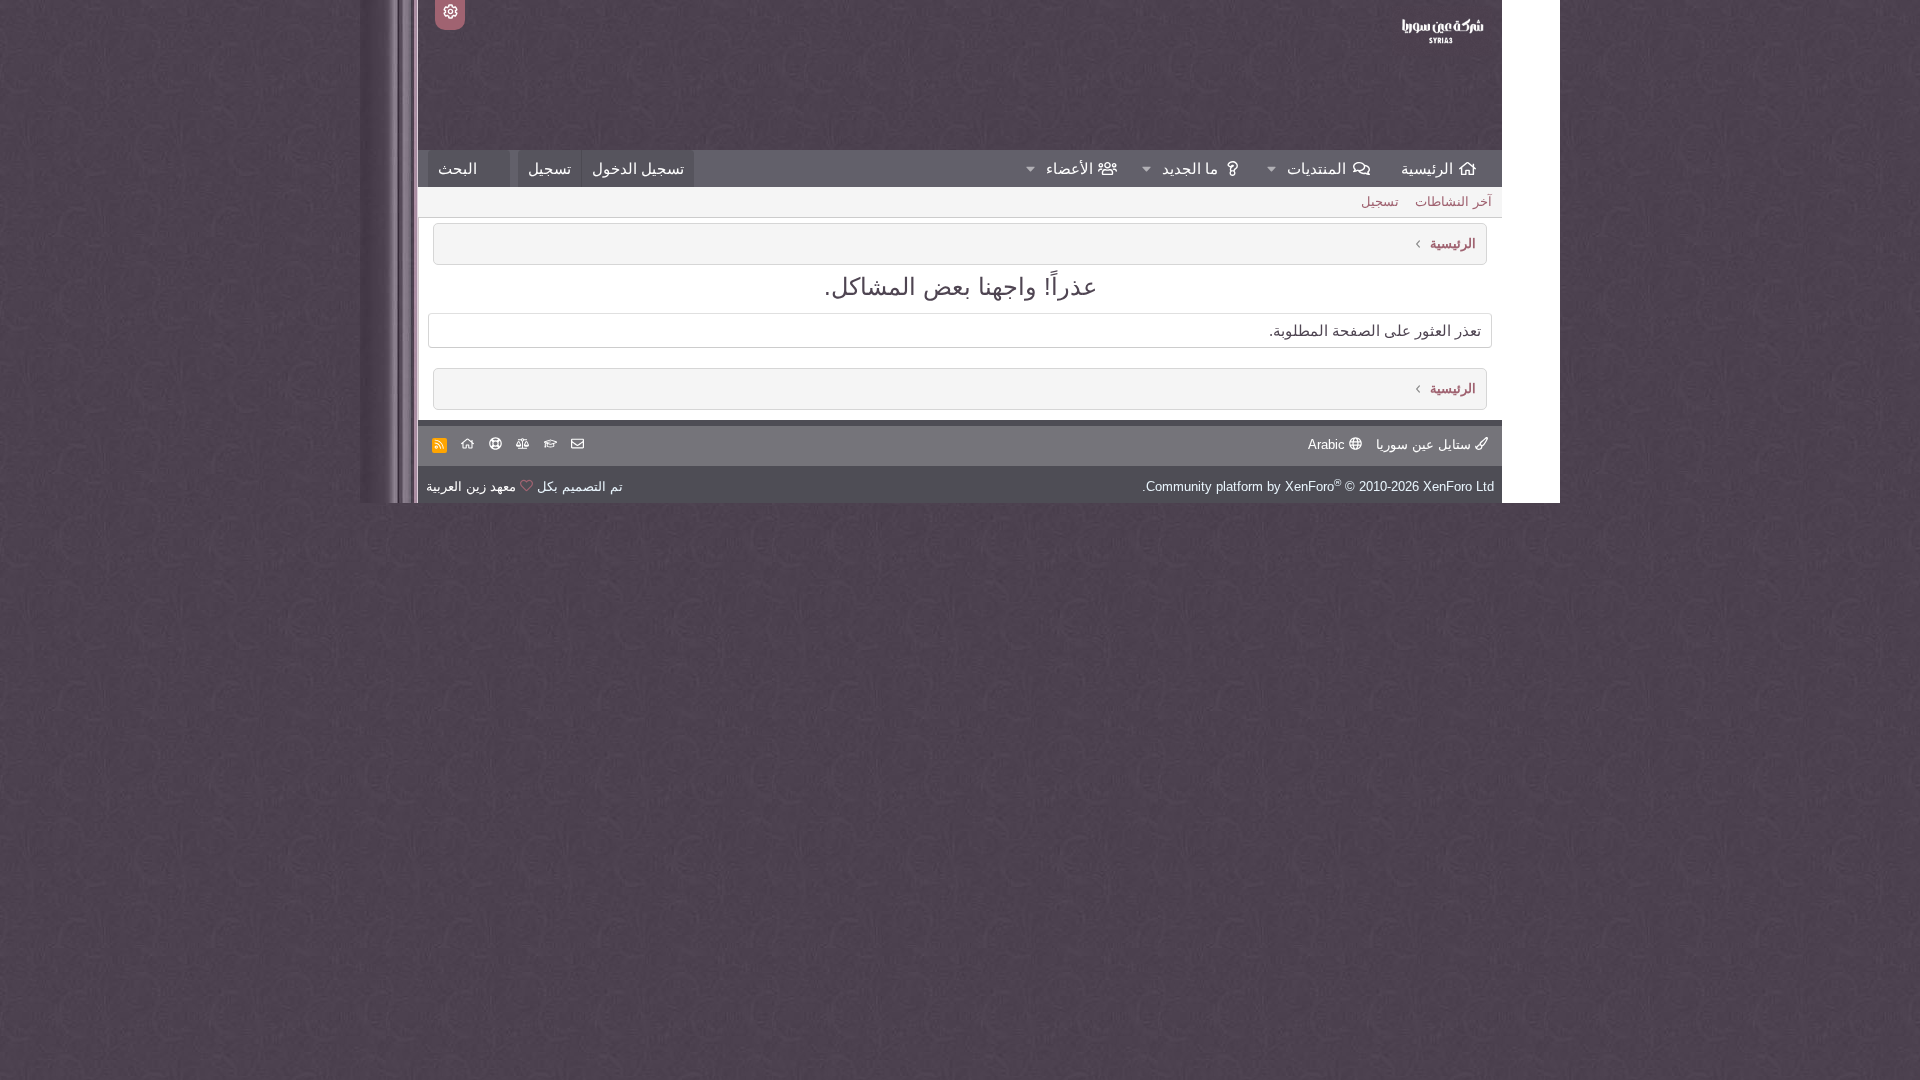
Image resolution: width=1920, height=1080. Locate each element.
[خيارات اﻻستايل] (450, 15)
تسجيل (1380, 201)
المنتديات (1316, 168)
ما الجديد (1190, 168)
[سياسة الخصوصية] (522, 444)
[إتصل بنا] (577, 444)
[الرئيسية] (467, 444)
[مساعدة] (495, 444)
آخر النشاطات (1453, 201)
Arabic (1328, 444)
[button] (1272, 168)
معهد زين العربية (471, 486)
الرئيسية (1427, 168)
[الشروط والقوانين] (550, 444)
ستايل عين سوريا (1425, 444)
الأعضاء (1069, 168)
